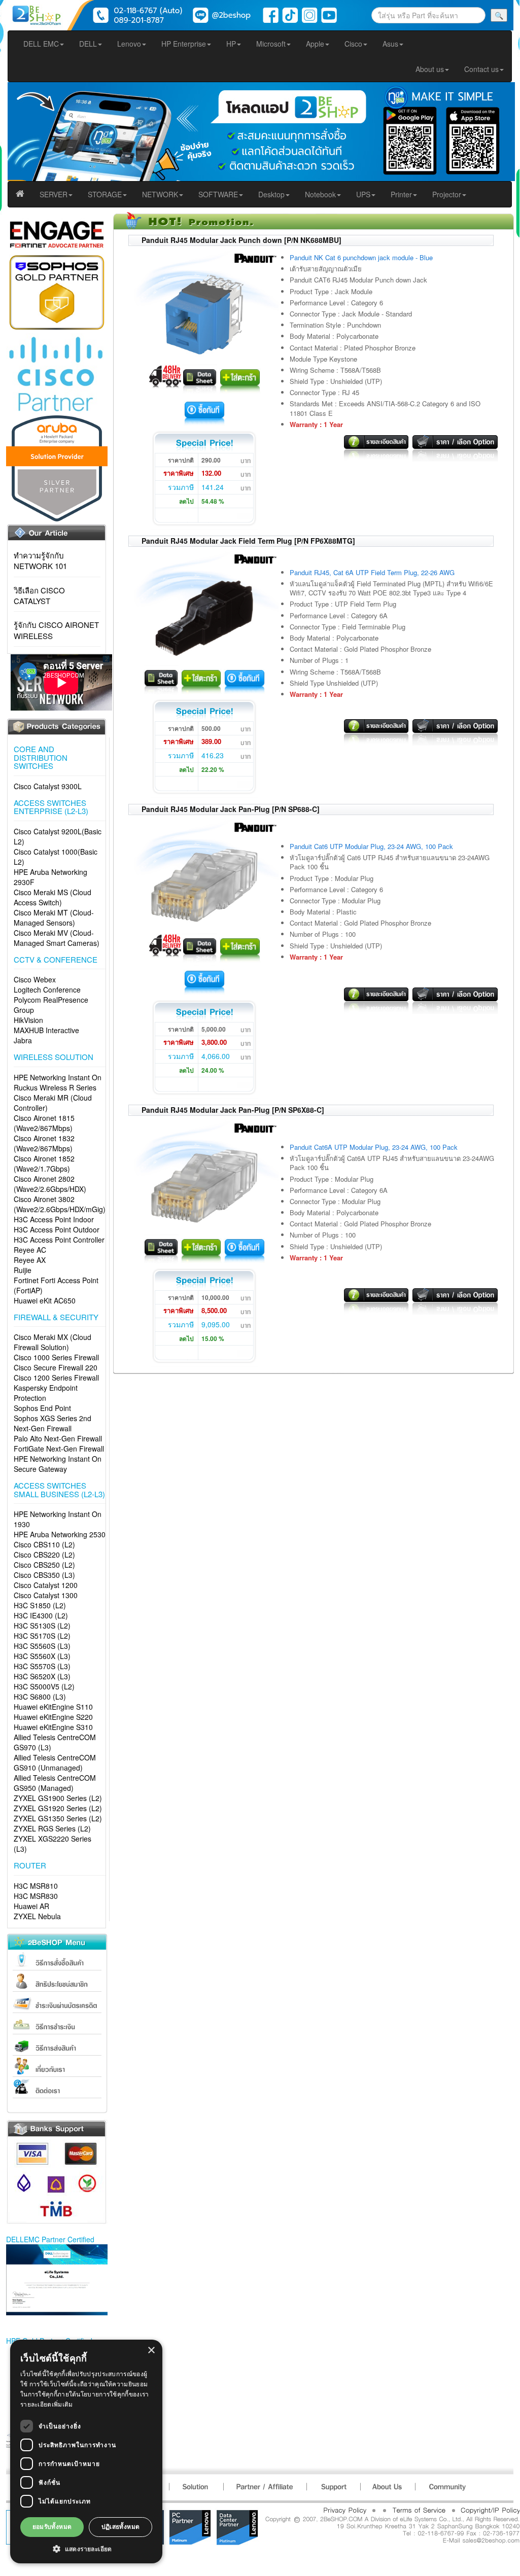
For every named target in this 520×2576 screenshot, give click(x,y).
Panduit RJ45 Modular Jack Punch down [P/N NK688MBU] (241, 240)
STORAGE (105, 194)
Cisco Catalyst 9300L (48, 786)
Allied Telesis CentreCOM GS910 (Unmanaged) (55, 1762)
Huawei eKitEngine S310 (53, 1727)
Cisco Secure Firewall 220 (56, 1367)
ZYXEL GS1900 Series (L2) (58, 1798)
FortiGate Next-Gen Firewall (59, 1449)
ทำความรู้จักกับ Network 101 (40, 560)
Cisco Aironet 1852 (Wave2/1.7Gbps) (44, 1163)
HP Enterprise (184, 44)
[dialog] (86, 2451)
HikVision (28, 1020)
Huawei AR (31, 1906)
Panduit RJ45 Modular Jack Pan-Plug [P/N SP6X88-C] (233, 1110)
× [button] (151, 2351)
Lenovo (129, 44)
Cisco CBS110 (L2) (44, 1544)
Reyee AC (30, 1250)
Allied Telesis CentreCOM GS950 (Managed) (55, 1783)
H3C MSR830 (36, 1896)
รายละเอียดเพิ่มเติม (47, 2404)
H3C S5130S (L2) (42, 1626)
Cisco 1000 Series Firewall (56, 1357)
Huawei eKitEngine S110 (53, 1707)
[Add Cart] (240, 379)
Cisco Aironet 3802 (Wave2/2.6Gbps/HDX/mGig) (60, 1204)
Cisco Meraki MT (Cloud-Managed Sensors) (54, 918)
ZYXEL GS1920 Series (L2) (58, 1808)
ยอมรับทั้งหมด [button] (52, 2527)
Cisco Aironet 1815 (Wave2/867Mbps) (44, 1123)
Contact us (481, 69)
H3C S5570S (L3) (42, 1666)
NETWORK (160, 194)
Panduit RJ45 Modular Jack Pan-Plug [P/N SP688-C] (231, 809)
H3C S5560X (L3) (42, 1656)
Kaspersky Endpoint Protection (46, 1393)
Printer (401, 194)
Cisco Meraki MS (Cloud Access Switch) (53, 897)
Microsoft (271, 44)
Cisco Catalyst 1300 (46, 1595)
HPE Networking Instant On (58, 1077)
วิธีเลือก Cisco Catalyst (39, 595)
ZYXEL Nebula (37, 1916)
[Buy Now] (204, 412)
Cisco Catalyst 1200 (46, 1585)
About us (430, 69)
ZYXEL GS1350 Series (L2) (58, 1818)
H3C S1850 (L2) (40, 1605)
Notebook (320, 194)
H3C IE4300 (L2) (41, 1615)
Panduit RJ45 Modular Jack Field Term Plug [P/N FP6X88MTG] (248, 541)
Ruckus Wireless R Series (55, 1087)
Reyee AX (30, 1260)
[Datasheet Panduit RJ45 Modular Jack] (200, 379)
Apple (315, 44)
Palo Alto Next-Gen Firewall (58, 1438)
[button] (86, 2548)
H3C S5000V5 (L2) (44, 1686)
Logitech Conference (47, 990)
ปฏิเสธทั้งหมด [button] (121, 2527)
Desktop (271, 194)
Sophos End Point (42, 1408)
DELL (88, 44)
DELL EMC (41, 44)
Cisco (353, 44)
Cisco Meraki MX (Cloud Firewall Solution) (53, 1342)
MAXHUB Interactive (46, 1030)
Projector (447, 194)
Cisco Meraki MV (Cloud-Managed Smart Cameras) (57, 938)
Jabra (23, 1040)
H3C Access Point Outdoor (57, 1229)
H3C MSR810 (36, 1886)
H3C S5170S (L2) (42, 1636)
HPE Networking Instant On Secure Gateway (58, 1464)
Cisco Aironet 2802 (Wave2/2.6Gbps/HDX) (50, 1184)
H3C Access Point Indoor (54, 1219)
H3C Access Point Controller (59, 1240)
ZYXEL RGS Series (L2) (52, 1828)
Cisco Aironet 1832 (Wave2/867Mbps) (44, 1143)
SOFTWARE (218, 194)
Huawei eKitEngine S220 (53, 1717)
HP (231, 44)
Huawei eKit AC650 (45, 1300)
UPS (363, 194)
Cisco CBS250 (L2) (44, 1565)
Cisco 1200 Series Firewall (56, 1378)
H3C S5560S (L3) (42, 1646)
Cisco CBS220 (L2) (44, 1555)
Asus (390, 44)
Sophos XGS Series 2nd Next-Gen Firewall (53, 1423)
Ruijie (23, 1270)
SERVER (54, 194)
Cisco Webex (35, 979)
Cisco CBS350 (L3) (44, 1575)
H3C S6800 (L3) (40, 1697)
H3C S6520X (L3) (42, 1676)
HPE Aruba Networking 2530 (60, 1534)
